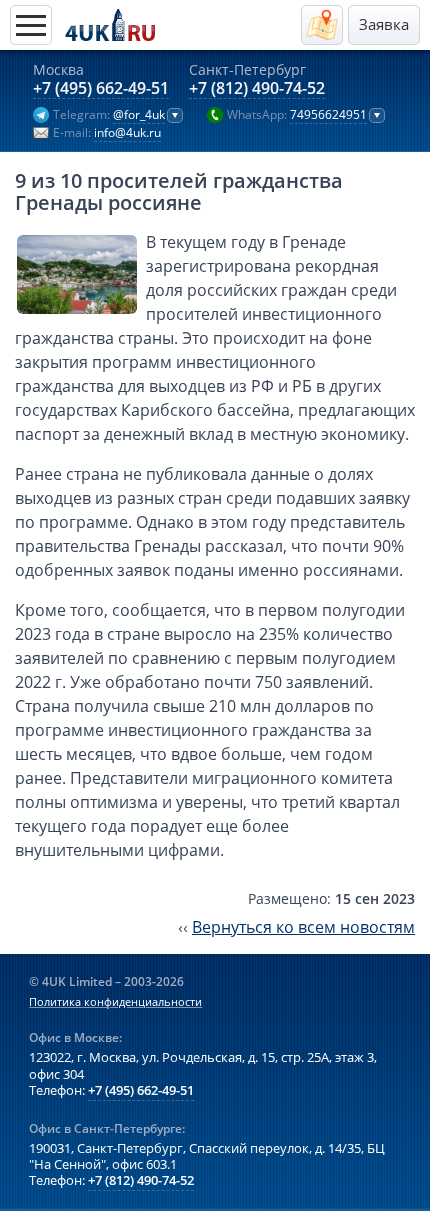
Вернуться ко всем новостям (303, 927)
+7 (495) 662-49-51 (101, 89)
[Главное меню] (31, 25)
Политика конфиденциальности (115, 1002)
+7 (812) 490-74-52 (257, 89)
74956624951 (328, 115)
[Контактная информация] (322, 25)
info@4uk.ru (127, 133)
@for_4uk (139, 115)
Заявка (384, 24)
